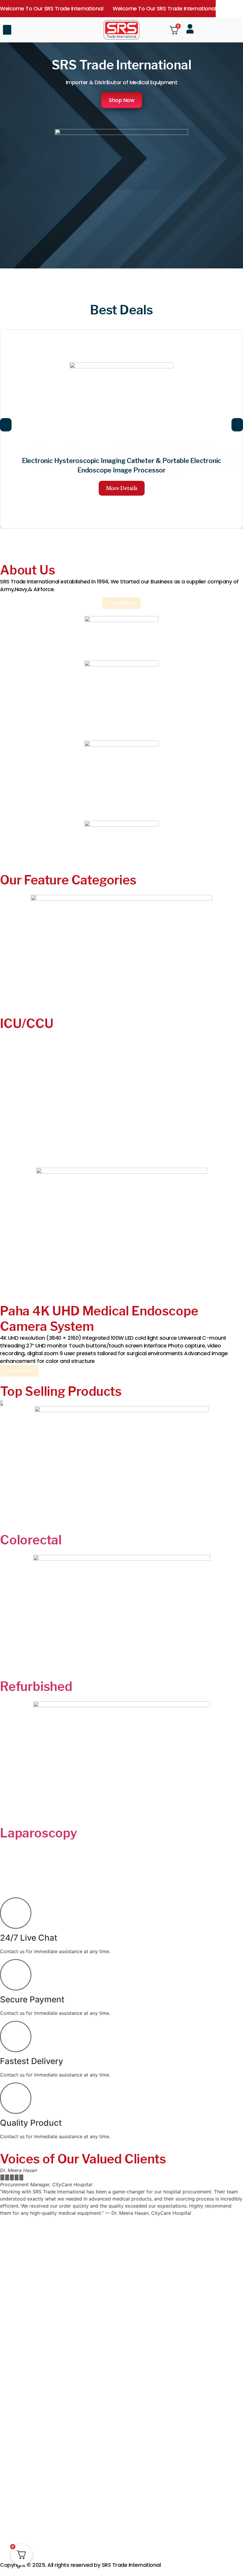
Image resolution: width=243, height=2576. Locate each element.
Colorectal (31, 1540)
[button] (7, 30)
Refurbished (36, 1686)
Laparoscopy (39, 1833)
